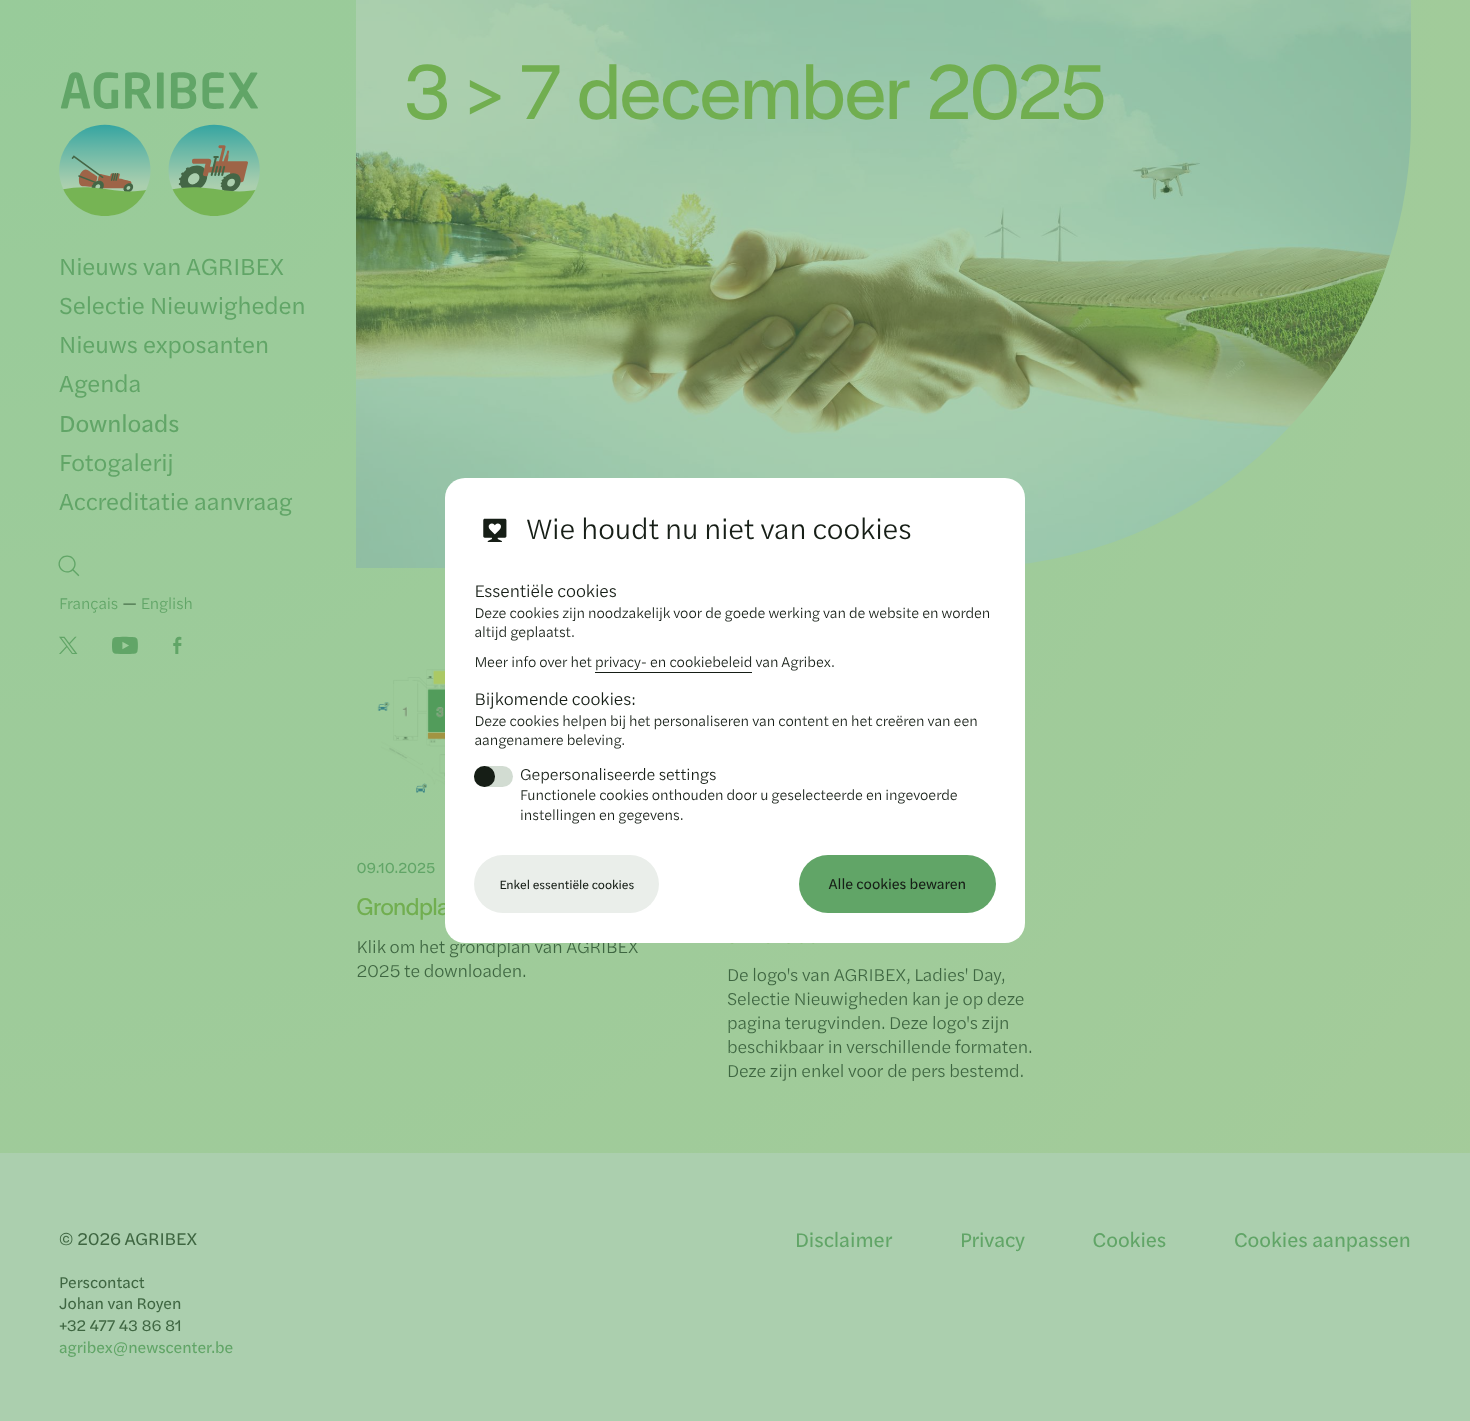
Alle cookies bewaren (898, 883)
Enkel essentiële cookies (566, 884)
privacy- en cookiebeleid (673, 661)
